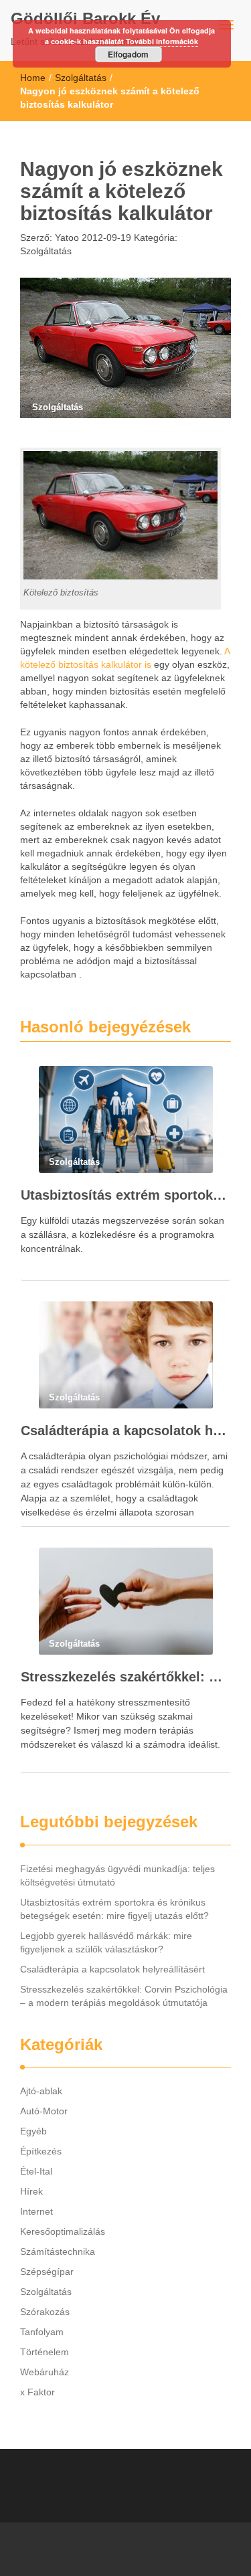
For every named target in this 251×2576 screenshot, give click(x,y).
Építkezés (41, 2151)
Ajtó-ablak (41, 2091)
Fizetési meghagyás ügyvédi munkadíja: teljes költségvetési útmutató (117, 1875)
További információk (162, 41)
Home (33, 78)
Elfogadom (128, 54)
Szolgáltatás (81, 78)
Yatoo (66, 238)
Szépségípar (47, 2272)
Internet (36, 2211)
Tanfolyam (42, 2332)
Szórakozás (45, 2312)
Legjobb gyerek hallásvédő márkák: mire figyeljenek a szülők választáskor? (106, 1942)
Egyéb (33, 2131)
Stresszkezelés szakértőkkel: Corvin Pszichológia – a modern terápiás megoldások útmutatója (125, 1677)
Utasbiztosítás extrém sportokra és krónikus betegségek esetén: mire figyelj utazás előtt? (125, 1195)
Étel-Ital (36, 2171)
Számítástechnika (58, 2251)
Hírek (31, 2191)
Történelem (45, 2352)
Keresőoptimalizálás (63, 2231)
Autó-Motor (44, 2111)
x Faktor (37, 2392)
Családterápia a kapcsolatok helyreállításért (125, 1431)
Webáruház (45, 2372)
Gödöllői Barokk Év (85, 18)
